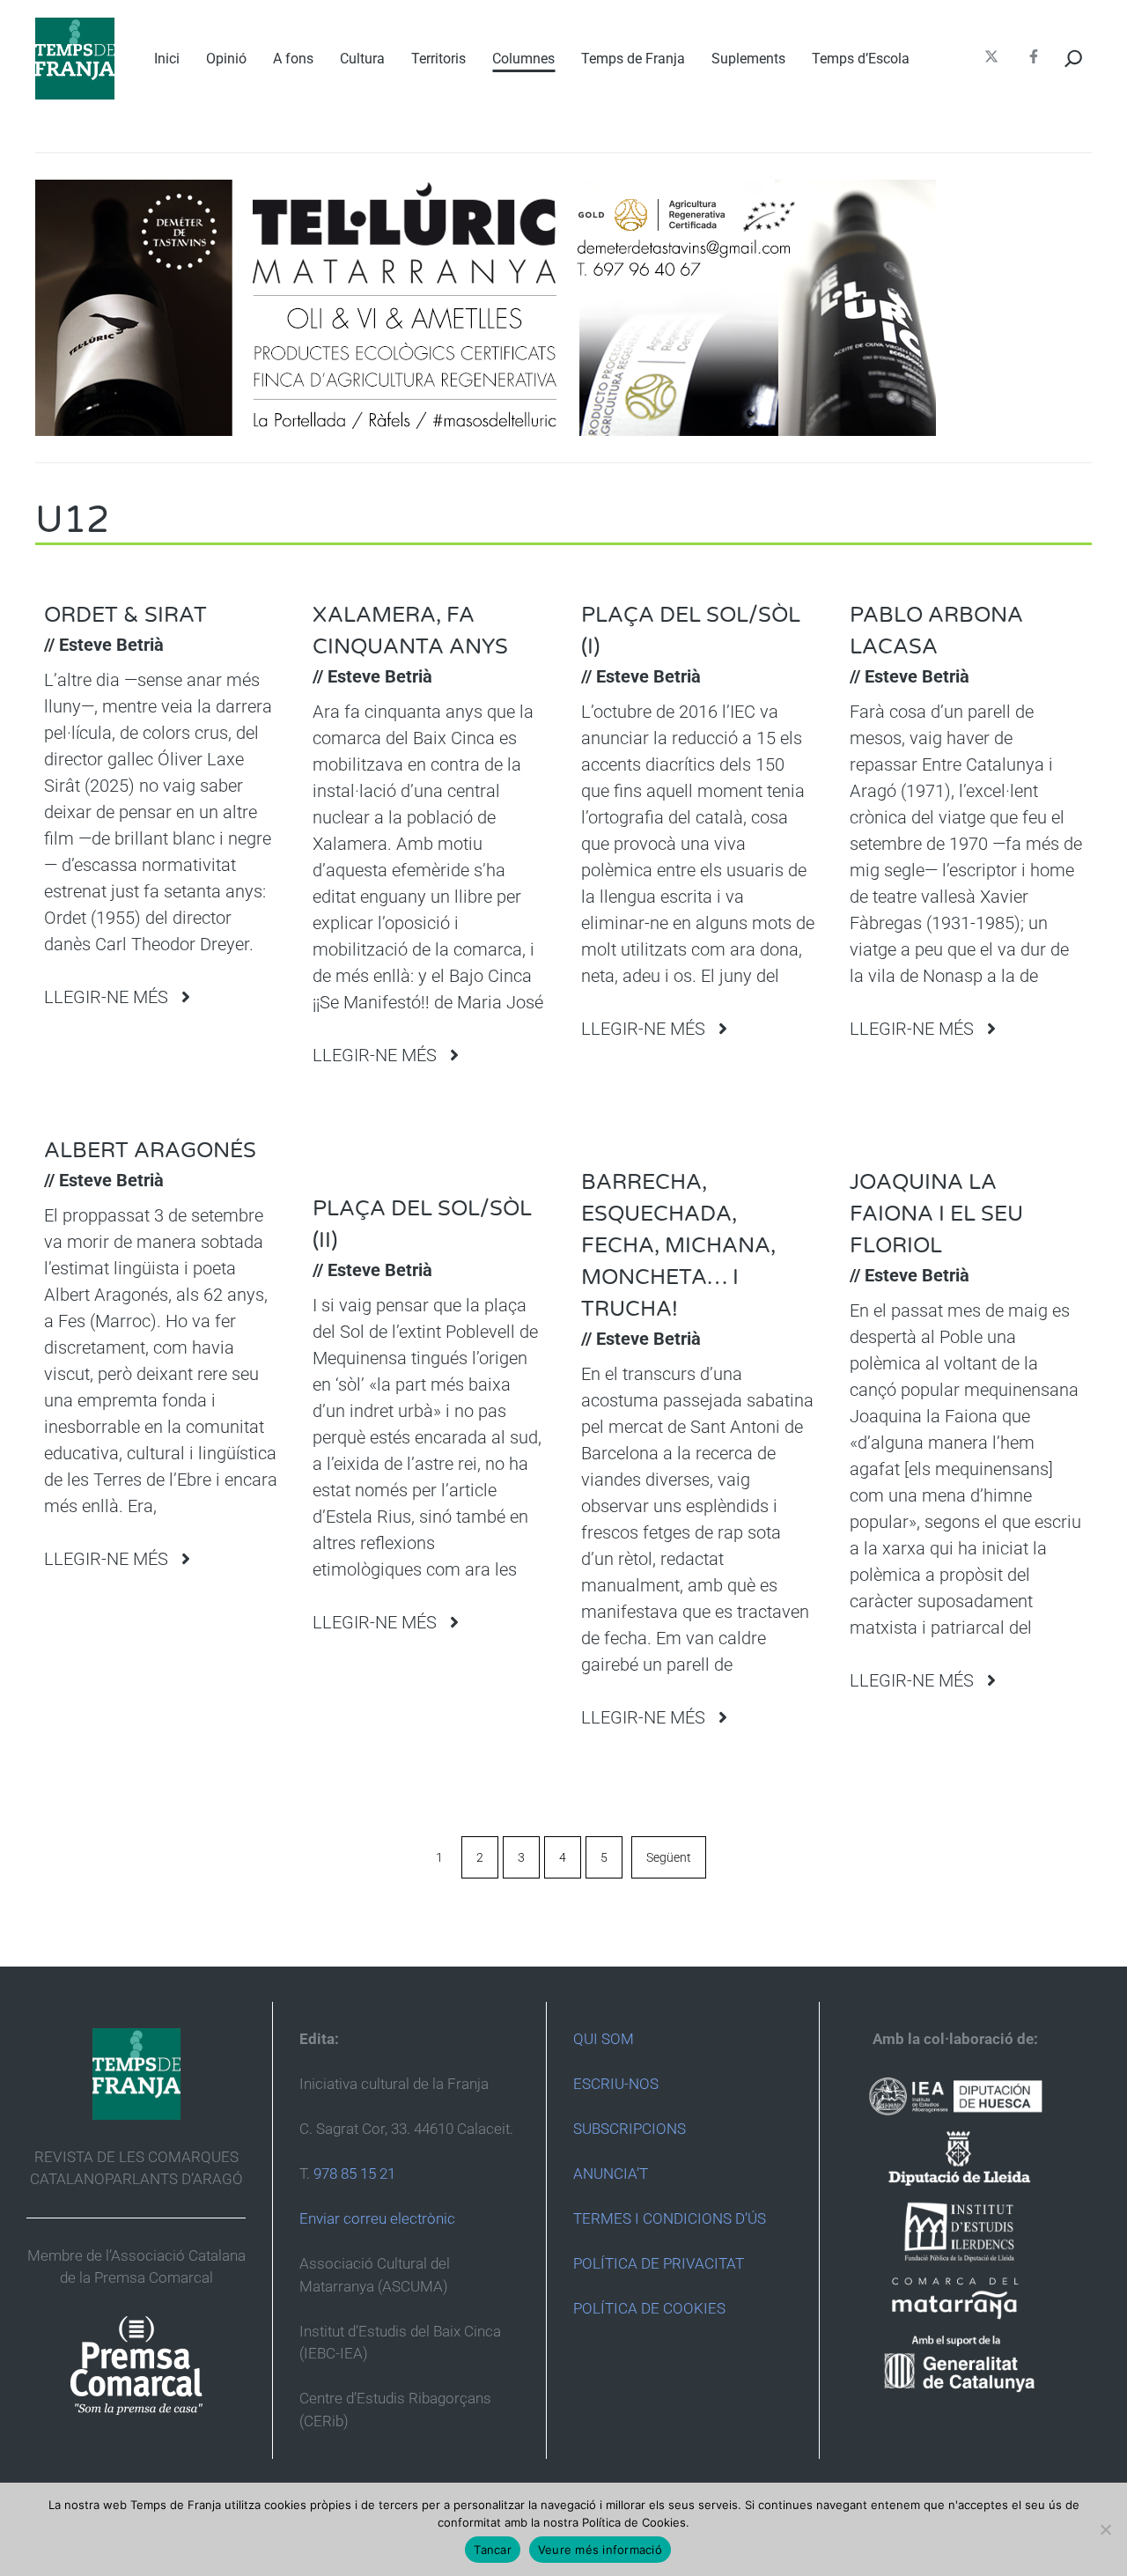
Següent (669, 1857)
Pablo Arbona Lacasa (936, 631)
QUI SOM (604, 2039)
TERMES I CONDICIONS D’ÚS (670, 2218)
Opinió (226, 59)
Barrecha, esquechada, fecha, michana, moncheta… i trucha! (678, 1246)
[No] (1105, 2529)
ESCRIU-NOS (616, 2084)
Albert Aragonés (150, 1151)
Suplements (748, 59)
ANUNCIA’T (611, 2174)
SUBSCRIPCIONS (630, 2129)
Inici (167, 59)
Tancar (493, 2550)
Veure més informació (600, 2550)
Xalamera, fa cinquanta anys (410, 631)
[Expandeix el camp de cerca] (1074, 59)
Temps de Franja (633, 59)
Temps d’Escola (861, 59)
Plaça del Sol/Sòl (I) (691, 631)
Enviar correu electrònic (377, 2218)
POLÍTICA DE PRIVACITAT (659, 2263)
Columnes (523, 59)
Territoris (438, 59)
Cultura (362, 59)
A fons (293, 59)
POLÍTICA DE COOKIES (649, 2308)
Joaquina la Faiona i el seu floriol (936, 1214)
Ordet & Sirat (125, 615)
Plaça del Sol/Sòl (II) (422, 1225)
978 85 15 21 (354, 2174)
